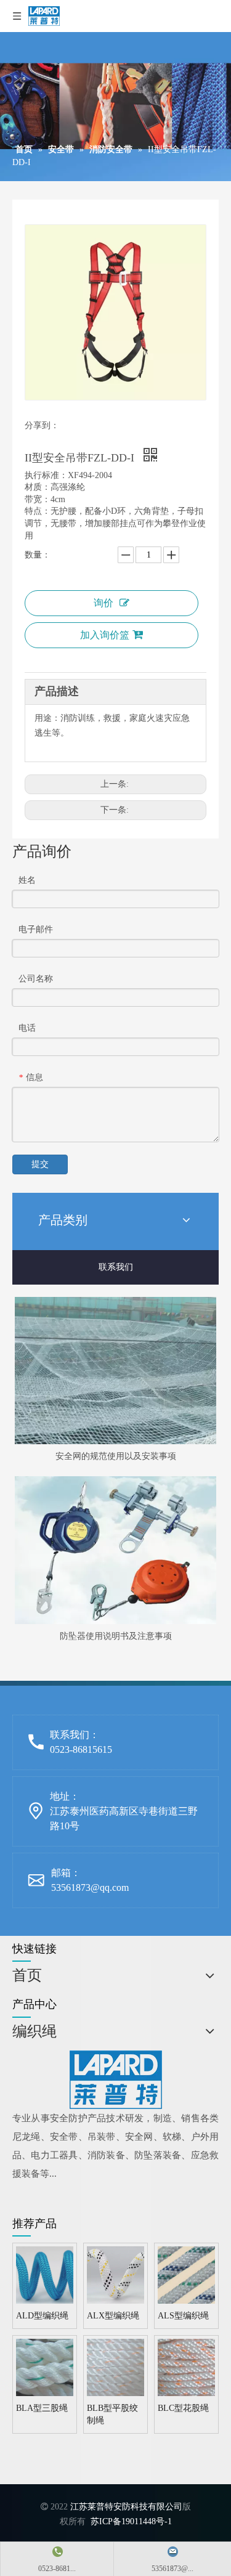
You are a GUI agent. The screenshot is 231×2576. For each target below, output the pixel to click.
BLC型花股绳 (183, 2408)
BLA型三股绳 (42, 2408)
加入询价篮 (105, 635)
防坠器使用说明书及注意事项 (116, 1636)
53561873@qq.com (90, 1887)
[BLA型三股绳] (45, 2367)
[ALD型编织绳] (45, 2274)
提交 (40, 1164)
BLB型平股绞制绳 (112, 2414)
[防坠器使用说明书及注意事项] (115, 1550)
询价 (103, 603)
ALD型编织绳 (42, 2316)
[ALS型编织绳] (186, 2274)
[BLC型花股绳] (186, 2367)
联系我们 (116, 1267)
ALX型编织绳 (113, 2316)
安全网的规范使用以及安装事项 (116, 1456)
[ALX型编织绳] (115, 2274)
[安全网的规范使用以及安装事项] (115, 1371)
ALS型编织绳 (183, 2316)
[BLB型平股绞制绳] (115, 2367)
